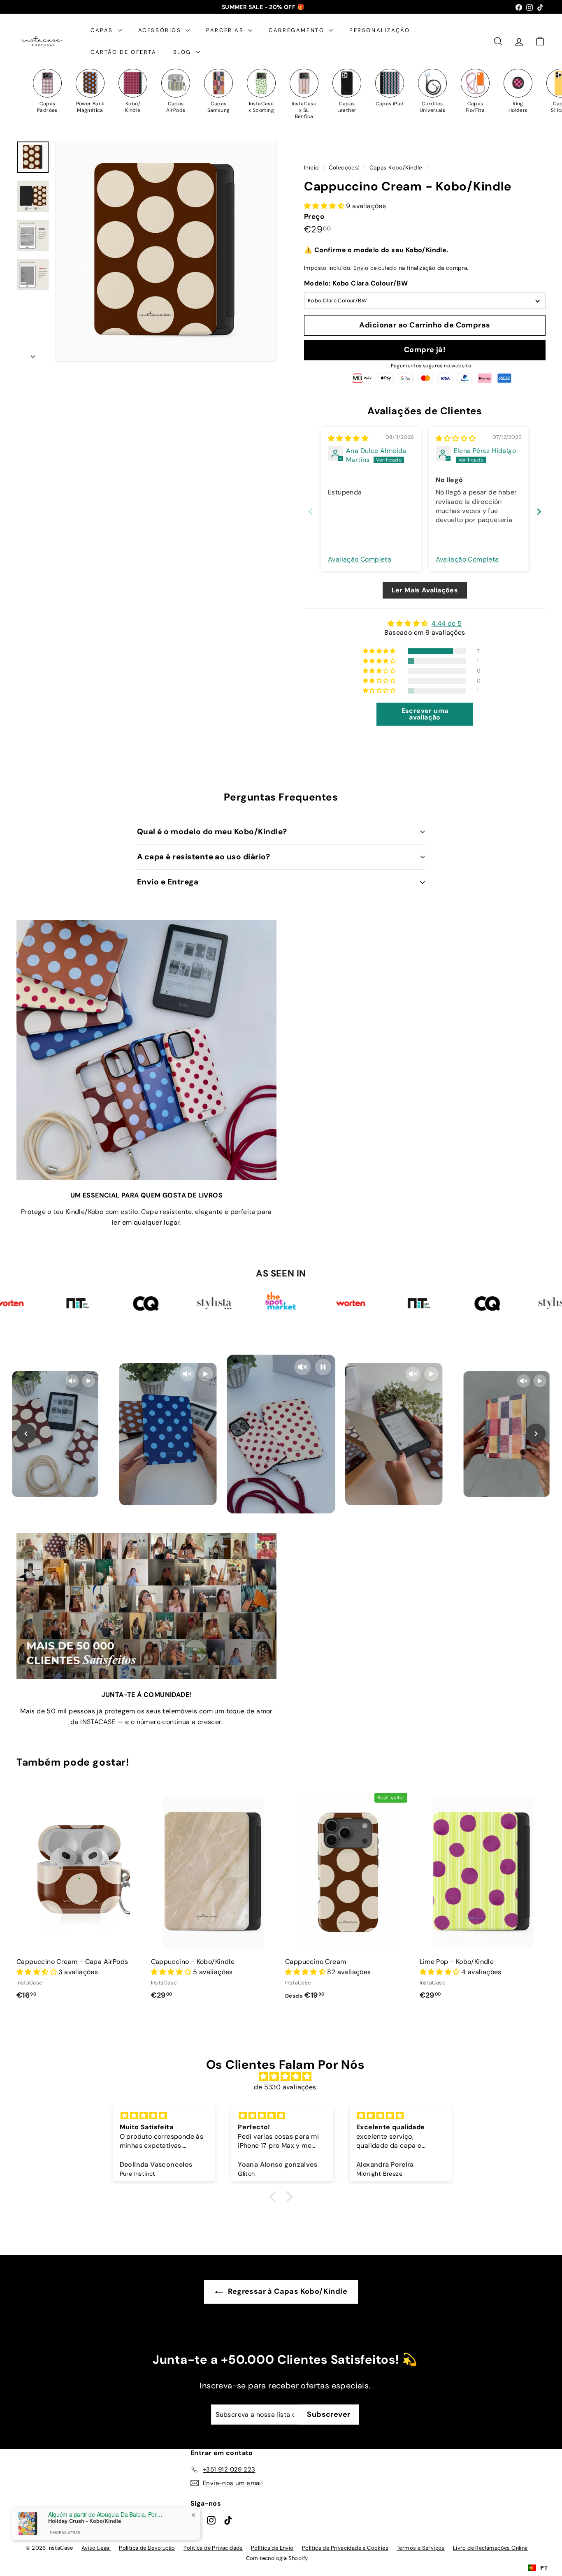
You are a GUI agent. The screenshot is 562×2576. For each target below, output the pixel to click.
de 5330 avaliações (285, 2087)
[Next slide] (539, 512)
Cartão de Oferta (124, 52)
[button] (325, 206)
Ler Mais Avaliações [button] (425, 590)
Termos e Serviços (421, 2548)
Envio (361, 268)
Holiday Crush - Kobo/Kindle (85, 2521)
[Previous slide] (311, 512)
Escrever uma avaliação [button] (425, 714)
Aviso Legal (96, 2548)
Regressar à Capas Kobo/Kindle (287, 2291)
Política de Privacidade (213, 2548)
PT (544, 2568)
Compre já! (425, 350)
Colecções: (345, 168)
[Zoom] (166, 251)
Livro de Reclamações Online (490, 2548)
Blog (183, 52)
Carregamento (298, 30)
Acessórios (161, 30)
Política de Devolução (147, 2548)
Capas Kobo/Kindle (396, 168)
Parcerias (226, 30)
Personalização (380, 30)
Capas (103, 30)
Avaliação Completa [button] (360, 559)
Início (312, 168)
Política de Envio (272, 2548)
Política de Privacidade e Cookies (345, 2548)
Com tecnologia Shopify (277, 2558)
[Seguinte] (33, 354)
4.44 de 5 (447, 623)
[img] (348, 438)
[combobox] (538, 2568)
